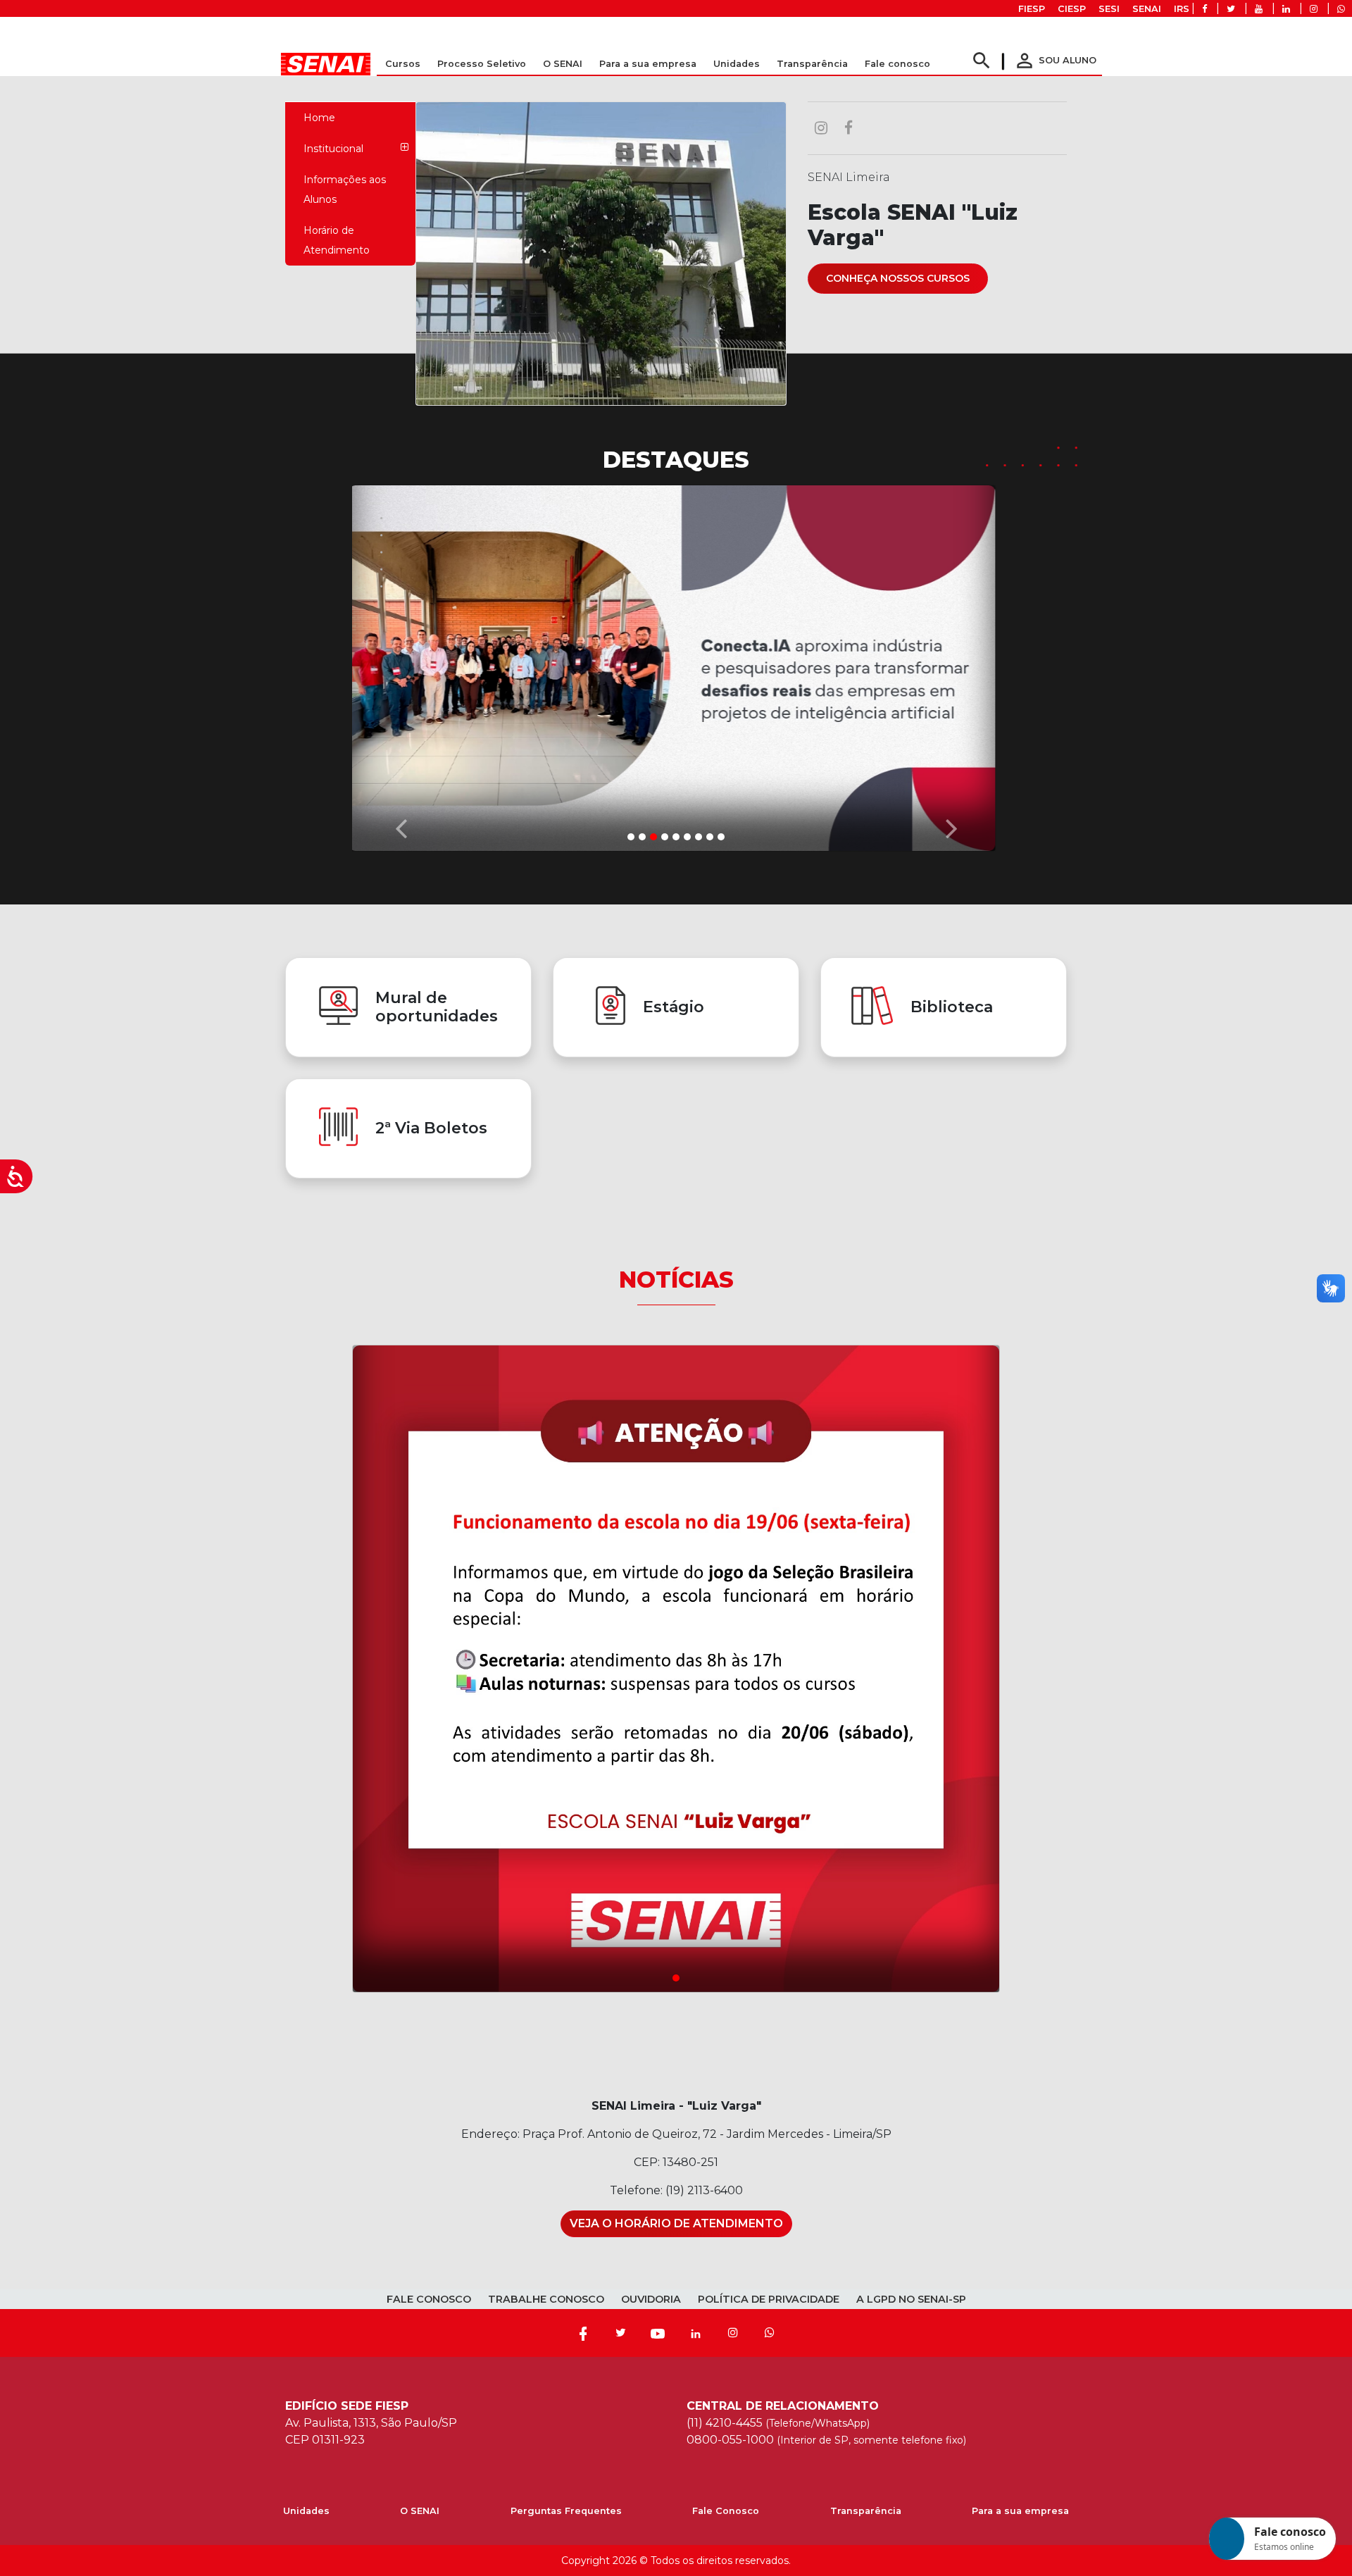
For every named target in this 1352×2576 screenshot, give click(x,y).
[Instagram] (733, 2330)
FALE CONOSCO (429, 2296)
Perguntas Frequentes (566, 2508)
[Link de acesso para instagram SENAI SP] (1314, 9)
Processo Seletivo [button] (482, 64)
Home (319, 118)
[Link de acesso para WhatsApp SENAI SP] (1341, 9)
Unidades (737, 64)
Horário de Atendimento (337, 240)
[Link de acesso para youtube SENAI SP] (1259, 9)
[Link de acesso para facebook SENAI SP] (1204, 9)
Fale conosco (897, 64)
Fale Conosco (726, 2508)
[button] (401, 663)
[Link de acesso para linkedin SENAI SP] (1286, 9)
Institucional (333, 149)
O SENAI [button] (563, 64)
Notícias (676, 1276)
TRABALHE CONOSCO (546, 2296)
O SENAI (420, 2508)
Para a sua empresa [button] (648, 64)
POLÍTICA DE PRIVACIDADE (769, 2296)
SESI (1109, 9)
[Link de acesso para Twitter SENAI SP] (1231, 9)
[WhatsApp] (770, 2330)
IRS (1182, 9)
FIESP (1032, 9)
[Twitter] (620, 2330)
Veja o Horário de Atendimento (676, 2221)
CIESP (1072, 9)
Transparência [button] (812, 64)
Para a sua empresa (1020, 2508)
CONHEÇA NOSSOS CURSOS (898, 278)
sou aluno (1055, 60)
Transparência (866, 2508)
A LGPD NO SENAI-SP (911, 2296)
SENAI (1147, 9)
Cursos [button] (403, 64)
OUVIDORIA (651, 2296)
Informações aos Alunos (345, 189)
